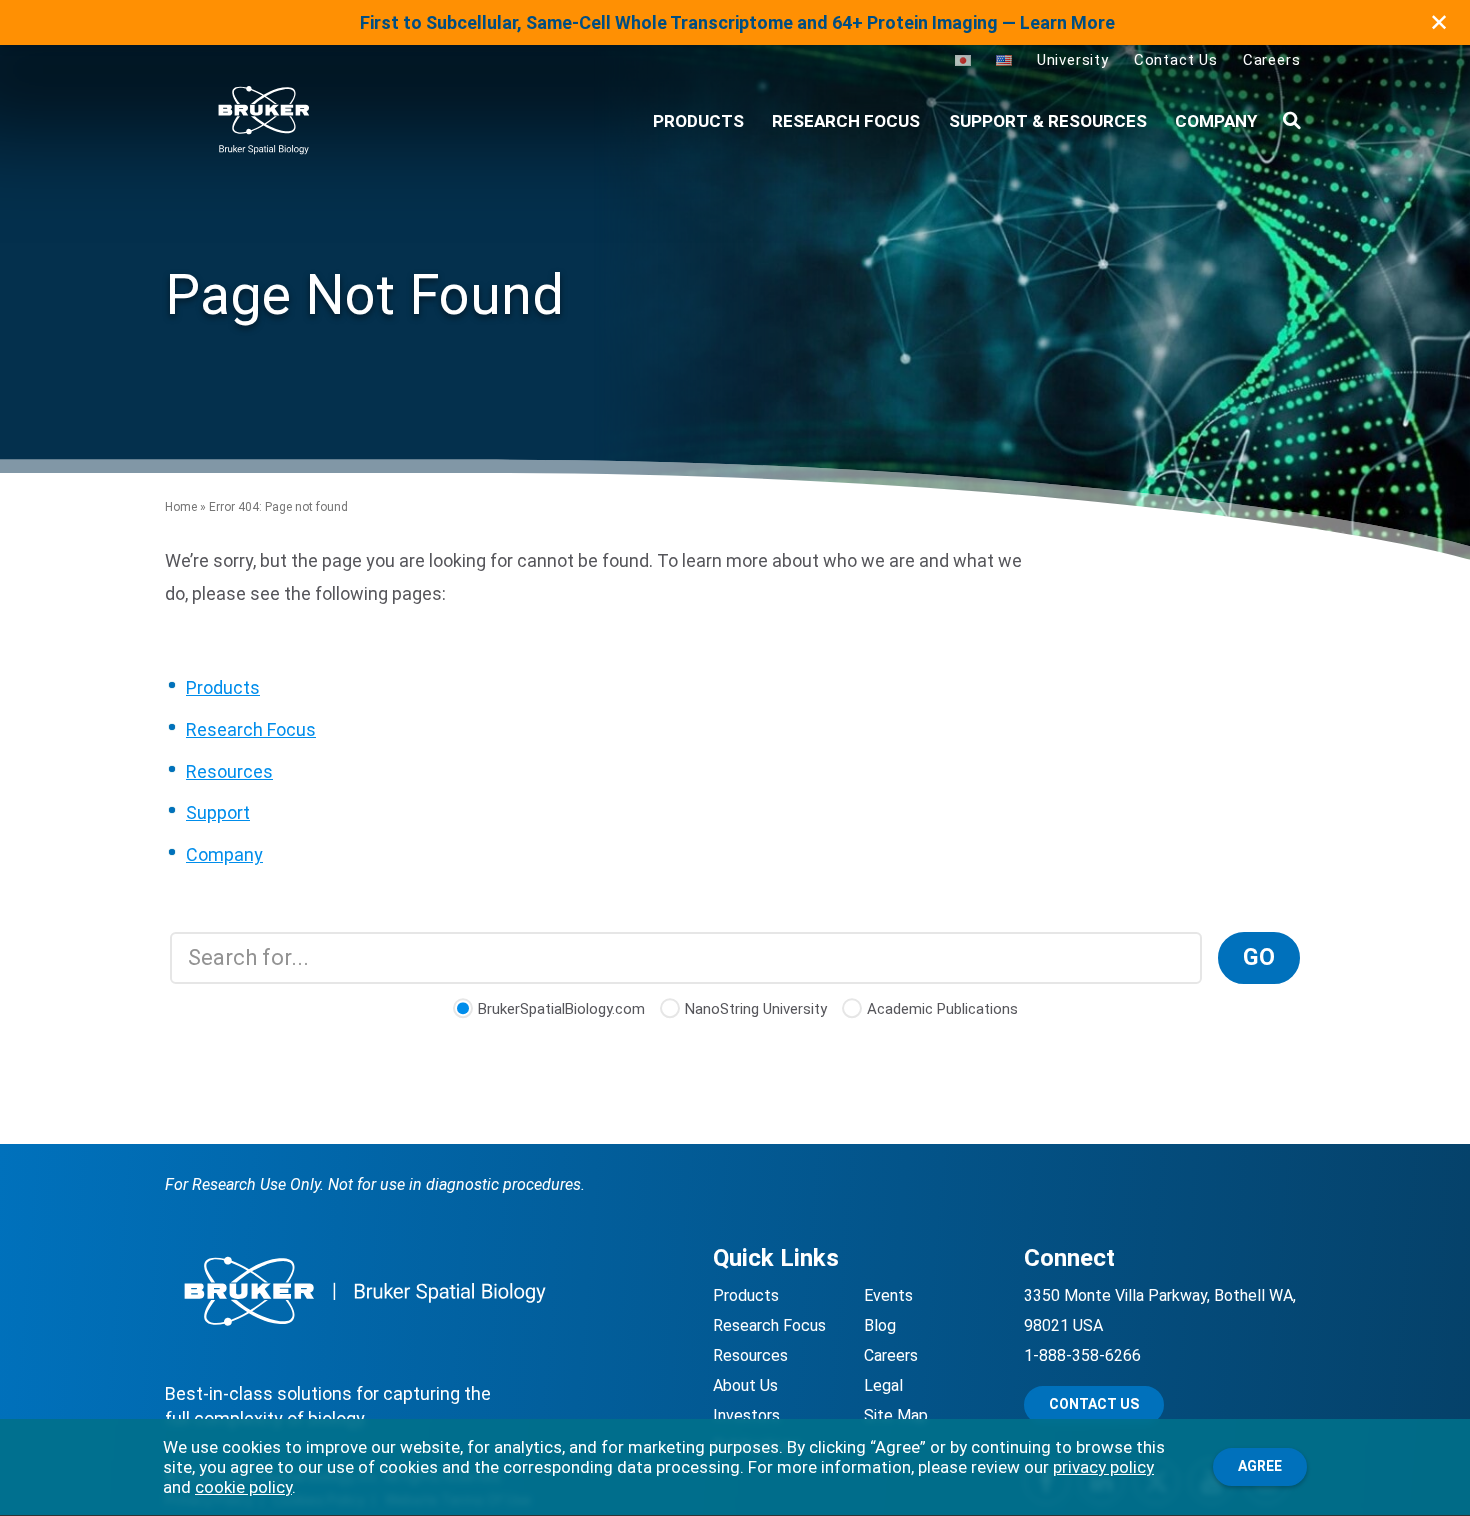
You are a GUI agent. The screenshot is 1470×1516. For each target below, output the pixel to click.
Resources (229, 771)
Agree (1260, 1466)
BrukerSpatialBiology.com (561, 1009)
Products (223, 687)
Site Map (896, 1415)
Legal (883, 1385)
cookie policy (243, 1487)
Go (1259, 957)
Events (888, 1295)
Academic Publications (942, 1009)
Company (1216, 121)
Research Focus (846, 121)
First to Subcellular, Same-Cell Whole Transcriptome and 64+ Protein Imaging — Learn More (737, 22)
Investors (746, 1415)
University (1073, 60)
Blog (880, 1325)
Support (218, 812)
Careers (1272, 60)
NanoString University (756, 1009)
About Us (745, 1385)
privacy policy (1103, 1467)
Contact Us (1176, 60)
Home (181, 507)
